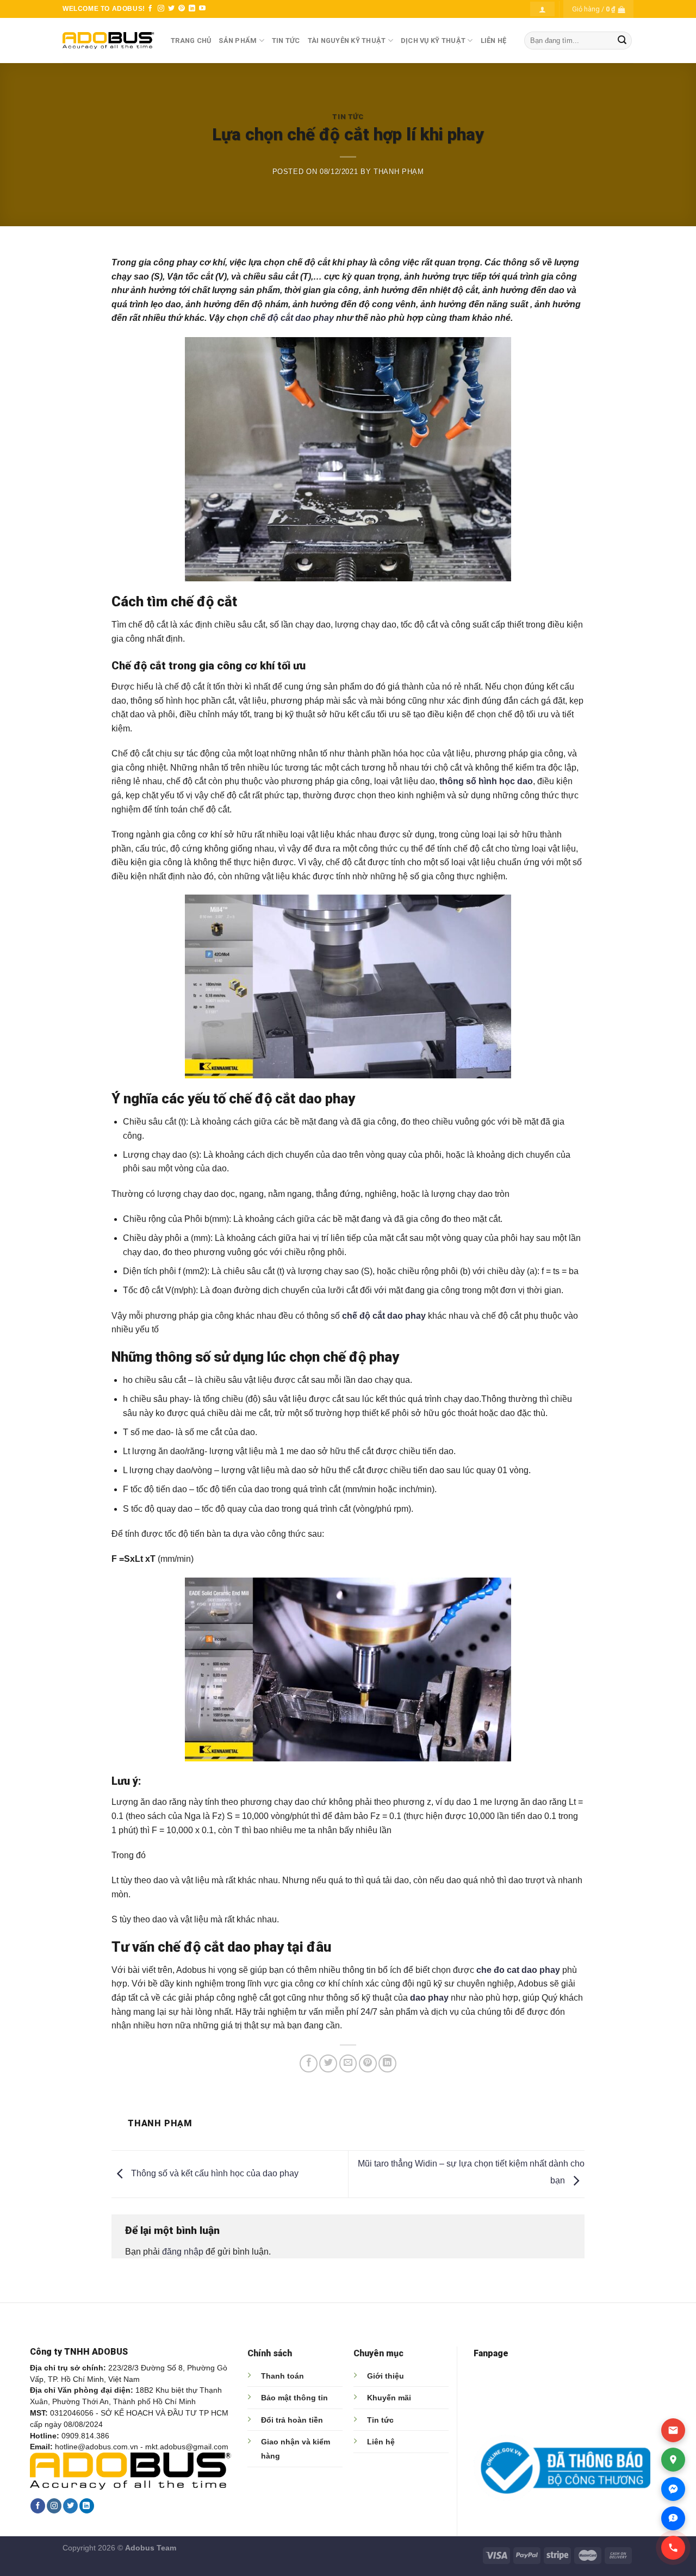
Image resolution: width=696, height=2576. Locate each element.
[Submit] (622, 41)
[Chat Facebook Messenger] (673, 2489)
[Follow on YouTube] (202, 9)
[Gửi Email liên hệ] (673, 2430)
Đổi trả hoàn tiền (292, 2420)
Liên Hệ (494, 41)
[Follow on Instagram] (161, 9)
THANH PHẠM (399, 172)
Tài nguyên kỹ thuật (347, 41)
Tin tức (380, 2420)
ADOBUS (128, 9)
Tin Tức (348, 117)
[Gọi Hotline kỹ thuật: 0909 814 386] (673, 2548)
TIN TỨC (286, 41)
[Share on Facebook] (309, 2063)
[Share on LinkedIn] (387, 2063)
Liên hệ (381, 2442)
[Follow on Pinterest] (182, 9)
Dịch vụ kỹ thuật (433, 41)
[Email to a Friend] (348, 2063)
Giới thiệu (386, 2376)
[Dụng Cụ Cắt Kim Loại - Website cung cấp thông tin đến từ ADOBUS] (108, 41)
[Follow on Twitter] (171, 9)
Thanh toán (282, 2376)
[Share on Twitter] (328, 2063)
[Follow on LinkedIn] (192, 9)
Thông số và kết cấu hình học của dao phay (214, 2173)
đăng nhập (183, 2252)
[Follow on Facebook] (150, 9)
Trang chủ (191, 41)
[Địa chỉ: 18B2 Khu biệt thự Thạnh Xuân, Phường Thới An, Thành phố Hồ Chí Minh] (673, 2460)
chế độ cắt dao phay (292, 318)
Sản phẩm (238, 41)
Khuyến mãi (389, 2398)
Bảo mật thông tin (294, 2398)
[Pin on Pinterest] (368, 2063)
